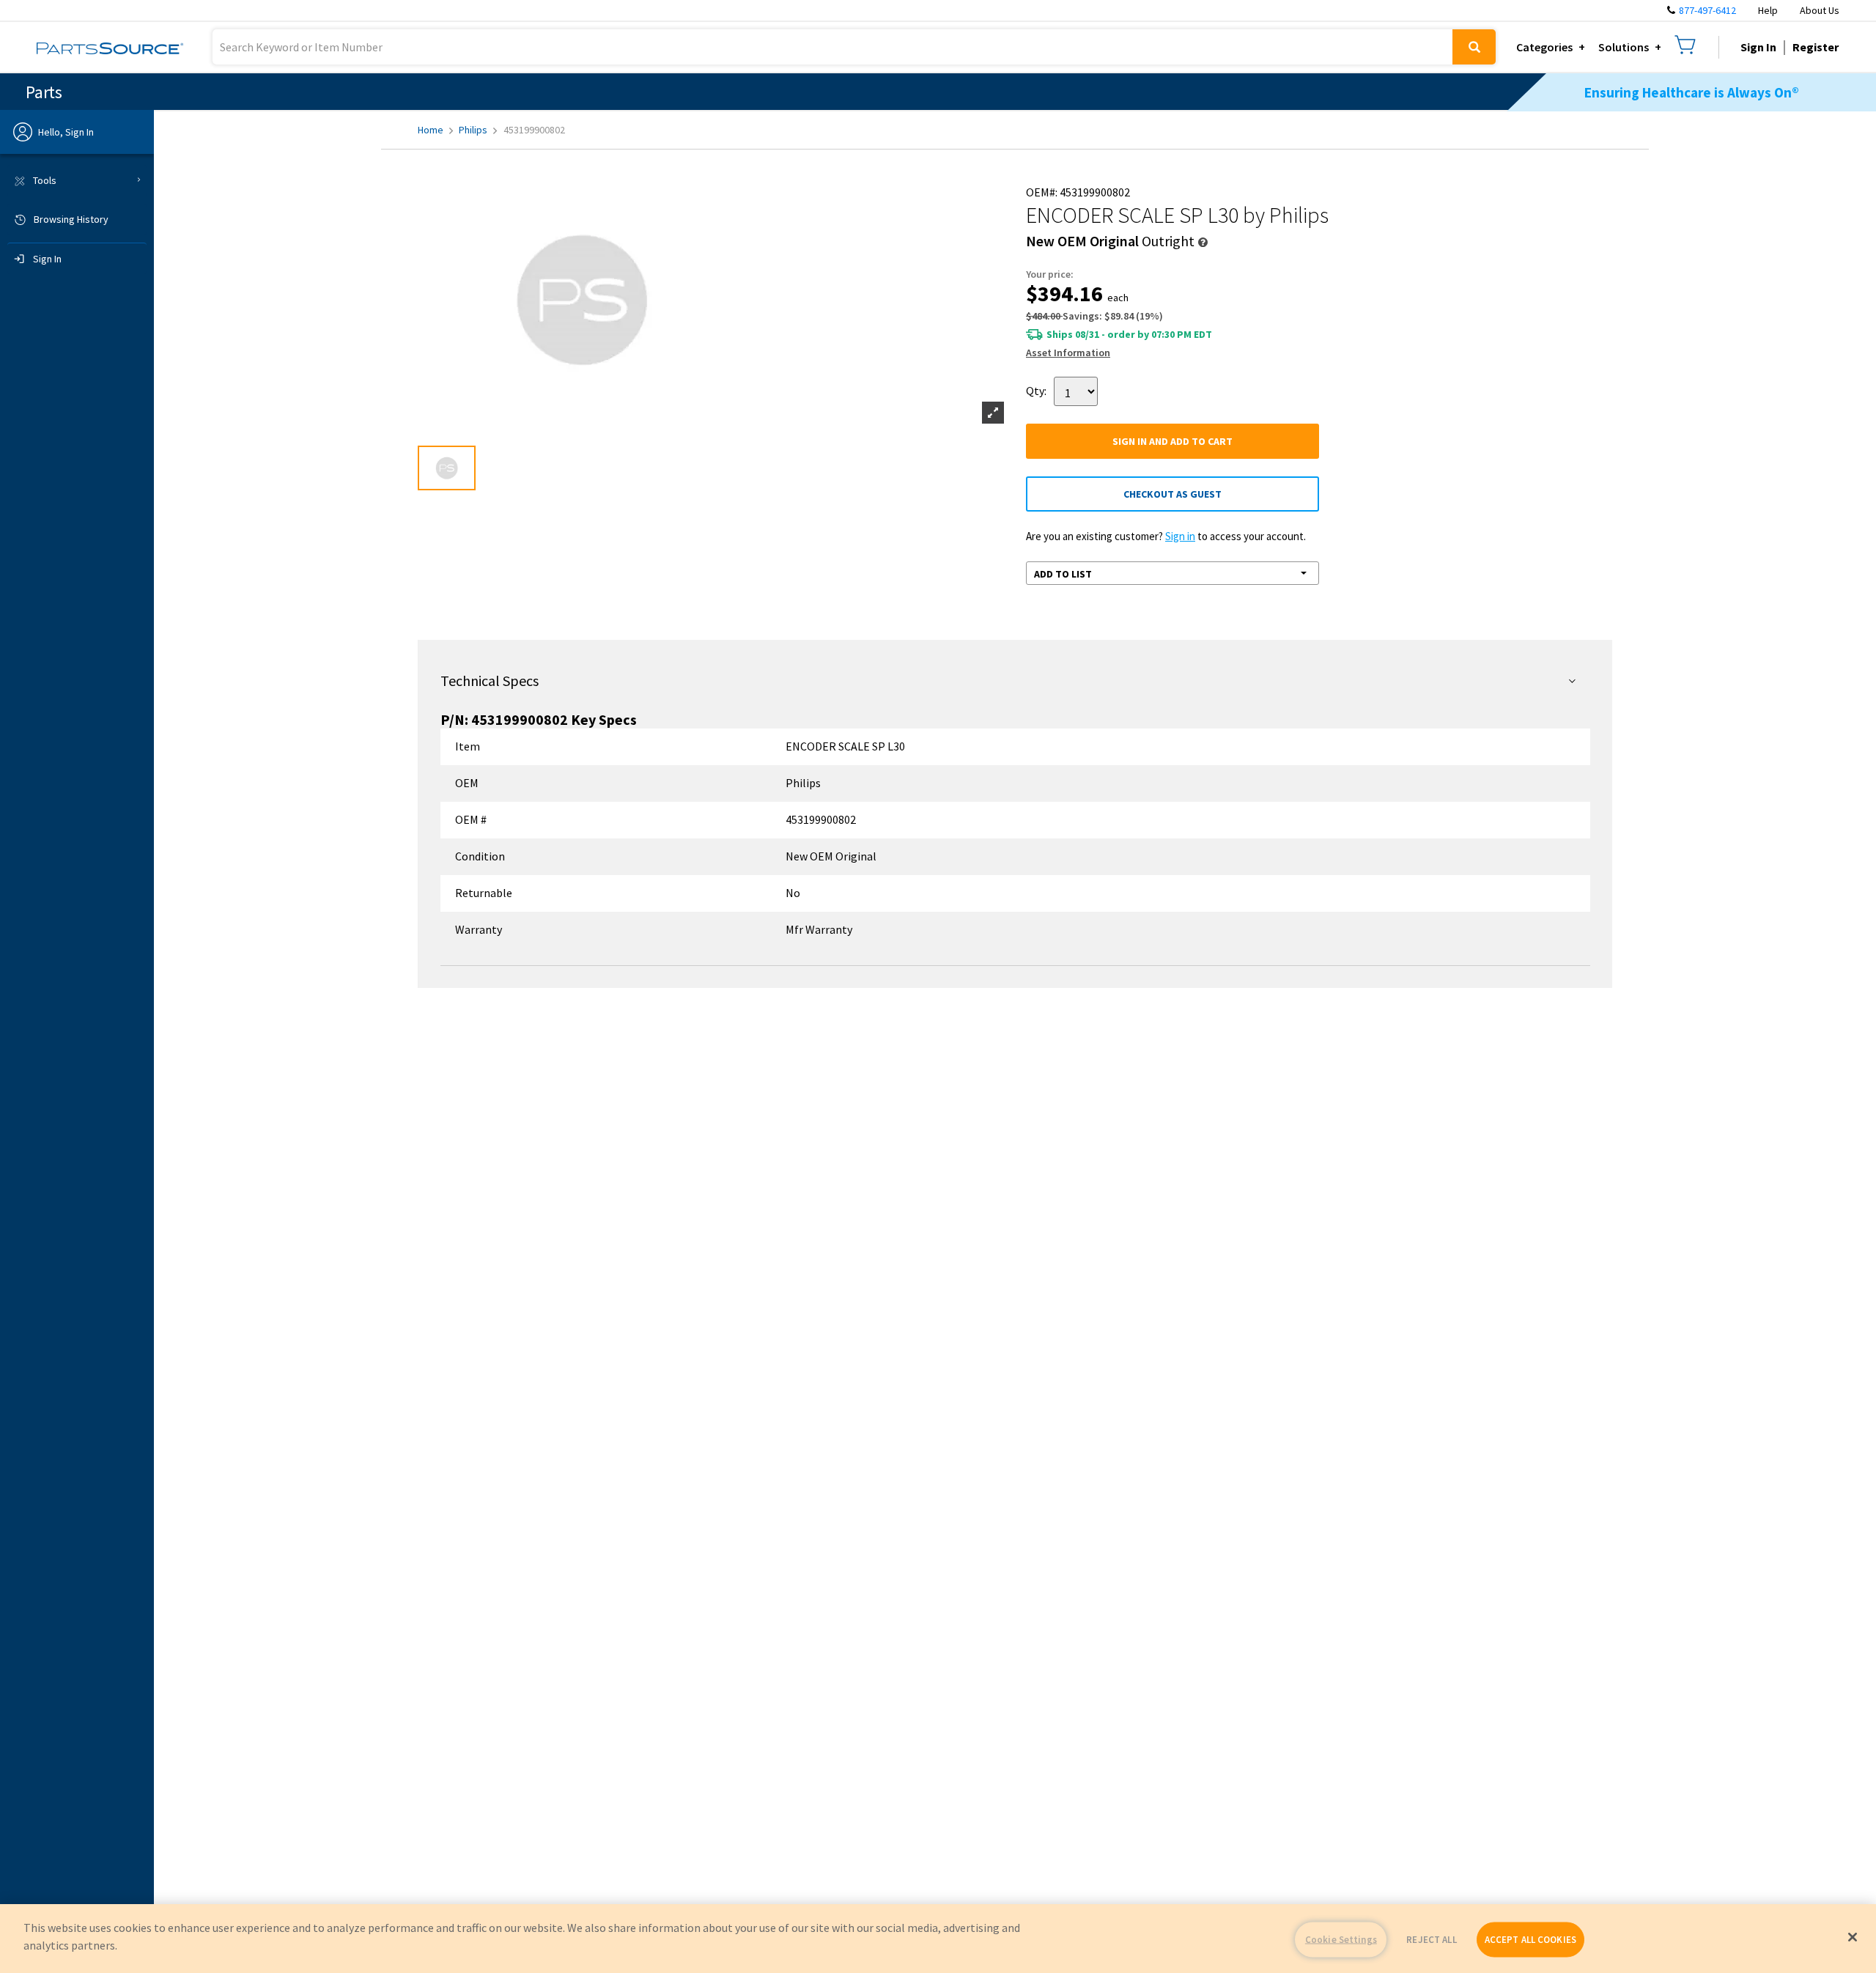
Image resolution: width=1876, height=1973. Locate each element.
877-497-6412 (1707, 10)
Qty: (1036, 390)
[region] (938, 1939)
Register (1816, 47)
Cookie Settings (1341, 1940)
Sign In (1758, 47)
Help (1768, 10)
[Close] (1853, 1937)
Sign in (1180, 536)
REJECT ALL (1431, 1940)
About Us (1820, 10)
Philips (473, 130)
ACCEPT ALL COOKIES (1530, 1940)
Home (431, 130)
